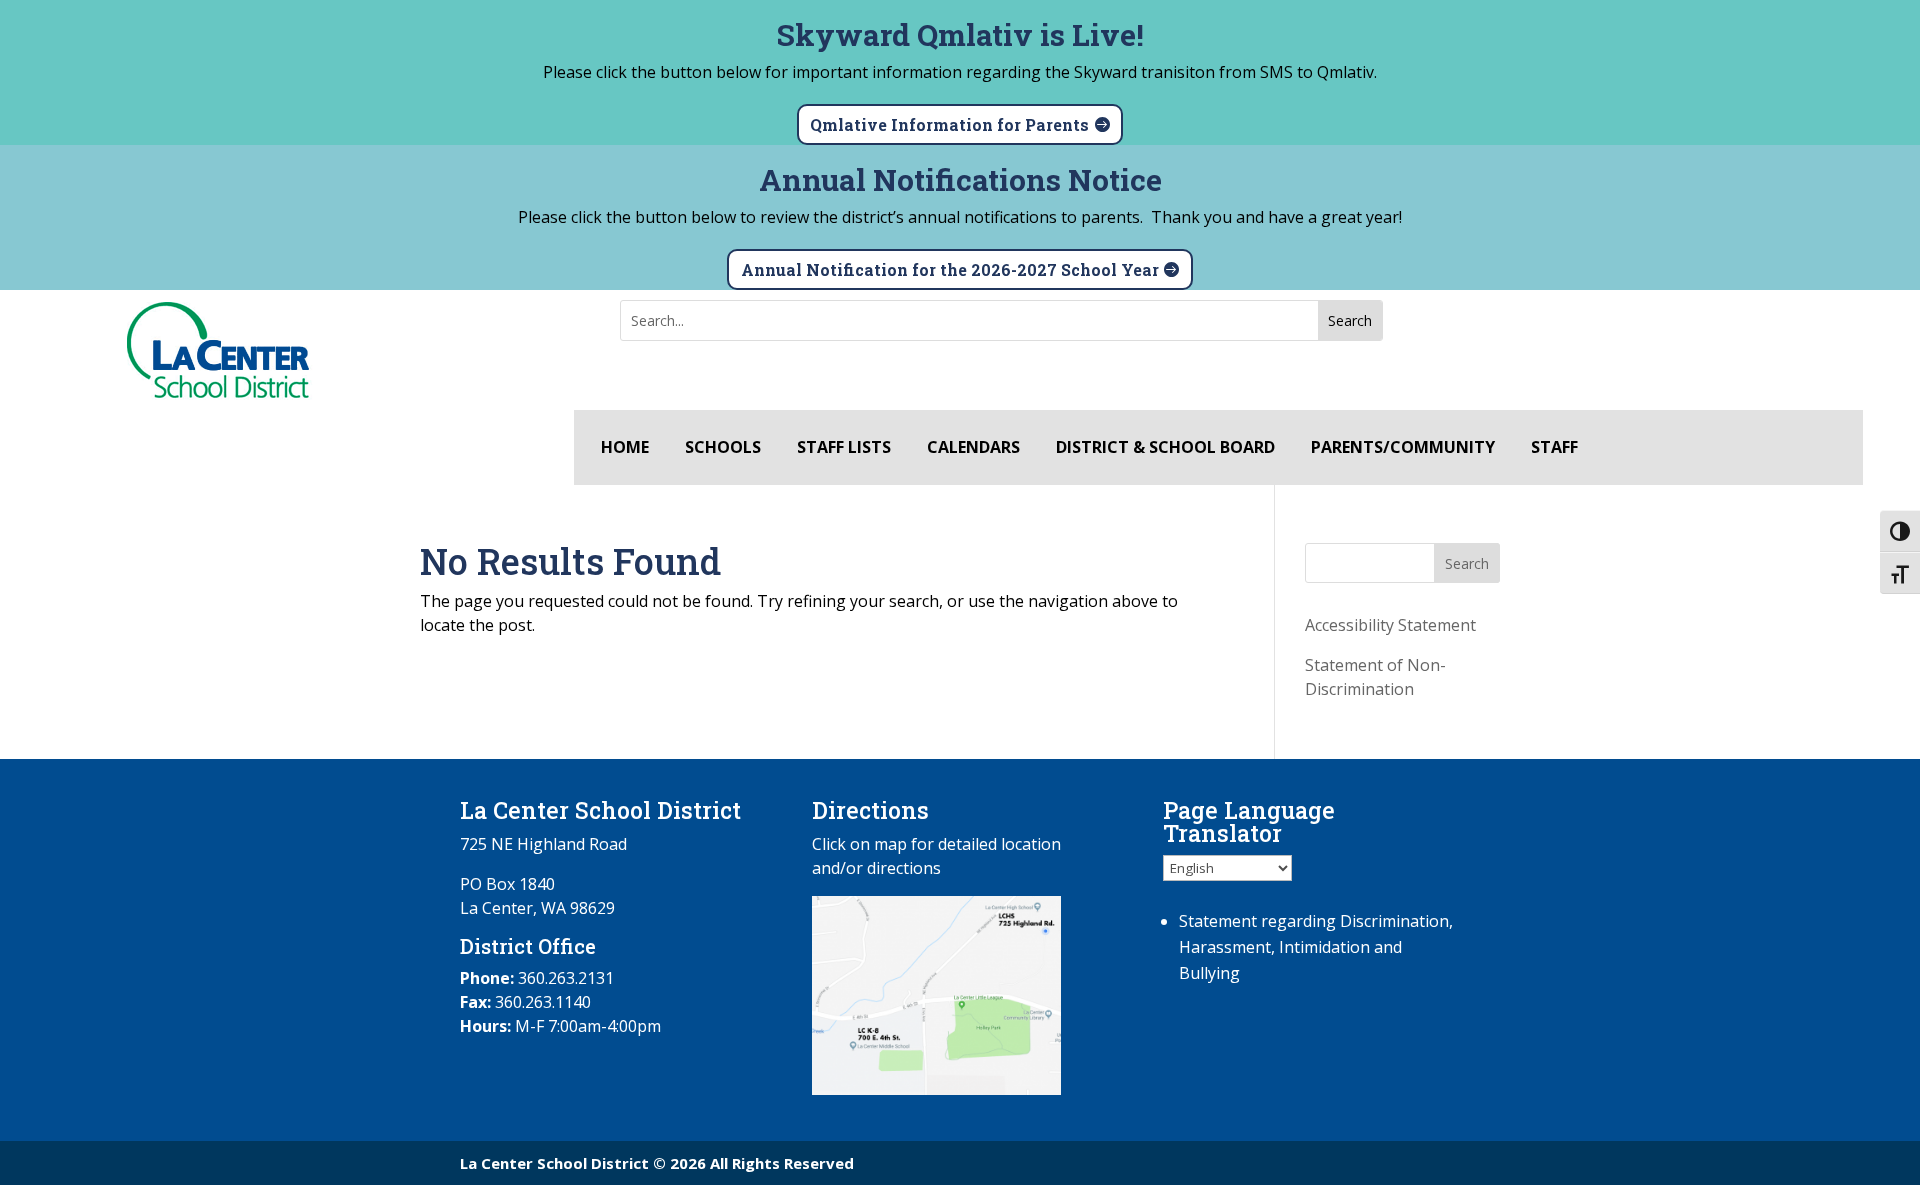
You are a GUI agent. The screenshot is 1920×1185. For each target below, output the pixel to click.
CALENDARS (973, 448)
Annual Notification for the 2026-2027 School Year (950, 269)
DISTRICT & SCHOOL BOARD (1165, 448)
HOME (625, 448)
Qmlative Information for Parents (949, 124)
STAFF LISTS (844, 448)
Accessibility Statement (1390, 625)
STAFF (1554, 448)
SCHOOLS (723, 448)
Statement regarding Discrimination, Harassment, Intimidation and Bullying (1316, 947)
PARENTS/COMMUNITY (1403, 448)
